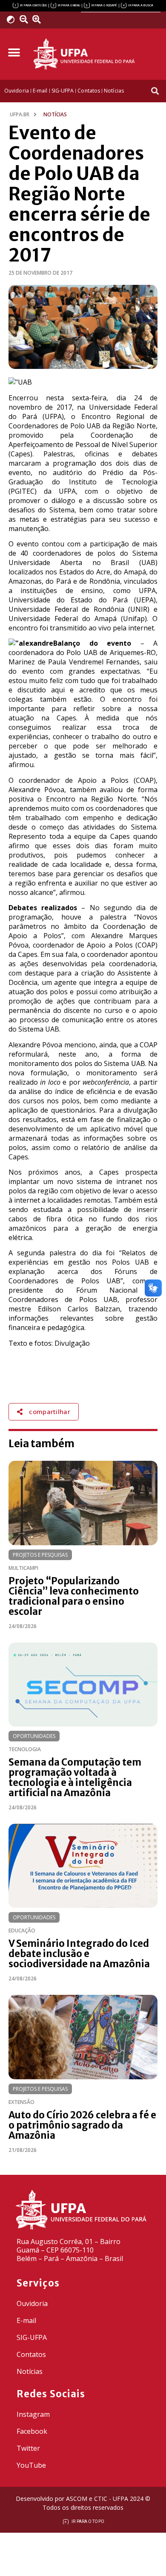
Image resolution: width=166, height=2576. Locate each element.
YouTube (31, 2465)
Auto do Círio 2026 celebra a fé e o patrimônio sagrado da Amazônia (82, 2125)
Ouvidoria (32, 2303)
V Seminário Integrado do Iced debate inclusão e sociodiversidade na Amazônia (79, 1954)
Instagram (33, 2414)
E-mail (26, 2320)
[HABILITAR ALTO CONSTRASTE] (13, 19)
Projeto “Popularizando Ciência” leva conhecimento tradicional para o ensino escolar (74, 1596)
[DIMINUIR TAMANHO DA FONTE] (25, 20)
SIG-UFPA (32, 2337)
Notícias (30, 2371)
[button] (14, 53)
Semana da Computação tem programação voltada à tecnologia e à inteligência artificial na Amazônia (75, 1777)
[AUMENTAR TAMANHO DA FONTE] (40, 20)
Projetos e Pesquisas (40, 1555)
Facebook (32, 2431)
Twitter (28, 2448)
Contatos (31, 2354)
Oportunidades (34, 1736)
